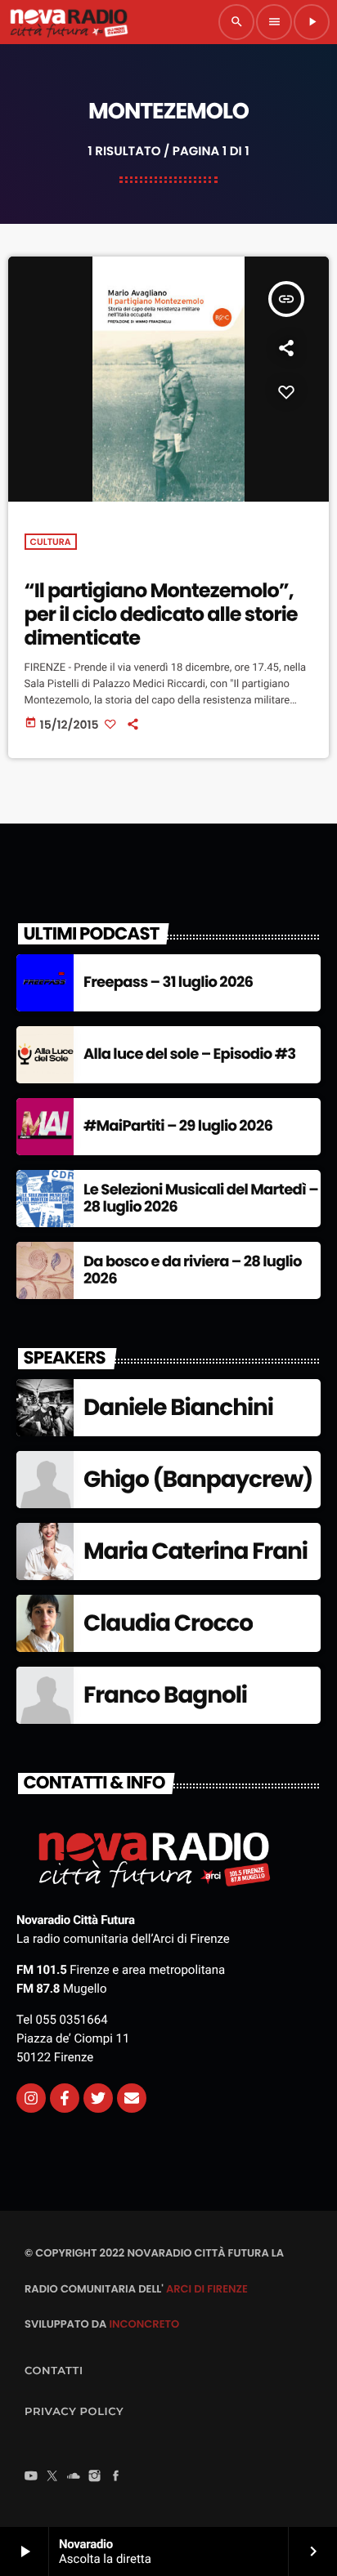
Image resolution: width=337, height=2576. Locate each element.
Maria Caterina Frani (195, 1551)
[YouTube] (31, 2477)
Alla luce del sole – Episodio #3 (189, 1054)
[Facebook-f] (65, 2098)
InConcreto (144, 2324)
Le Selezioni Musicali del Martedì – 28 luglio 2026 (201, 1199)
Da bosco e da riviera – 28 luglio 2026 (193, 1271)
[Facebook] (116, 2477)
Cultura (51, 542)
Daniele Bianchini (178, 1407)
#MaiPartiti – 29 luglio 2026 (178, 1126)
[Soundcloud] (74, 2477)
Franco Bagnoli (165, 1695)
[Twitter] (98, 2098)
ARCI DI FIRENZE (207, 2289)
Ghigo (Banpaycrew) (198, 1479)
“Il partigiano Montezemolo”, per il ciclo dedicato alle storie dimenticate (161, 615)
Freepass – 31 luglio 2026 (168, 982)
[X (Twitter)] (52, 2477)
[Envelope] (132, 2098)
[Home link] (69, 22)
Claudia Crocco (168, 1623)
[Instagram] (31, 2098)
